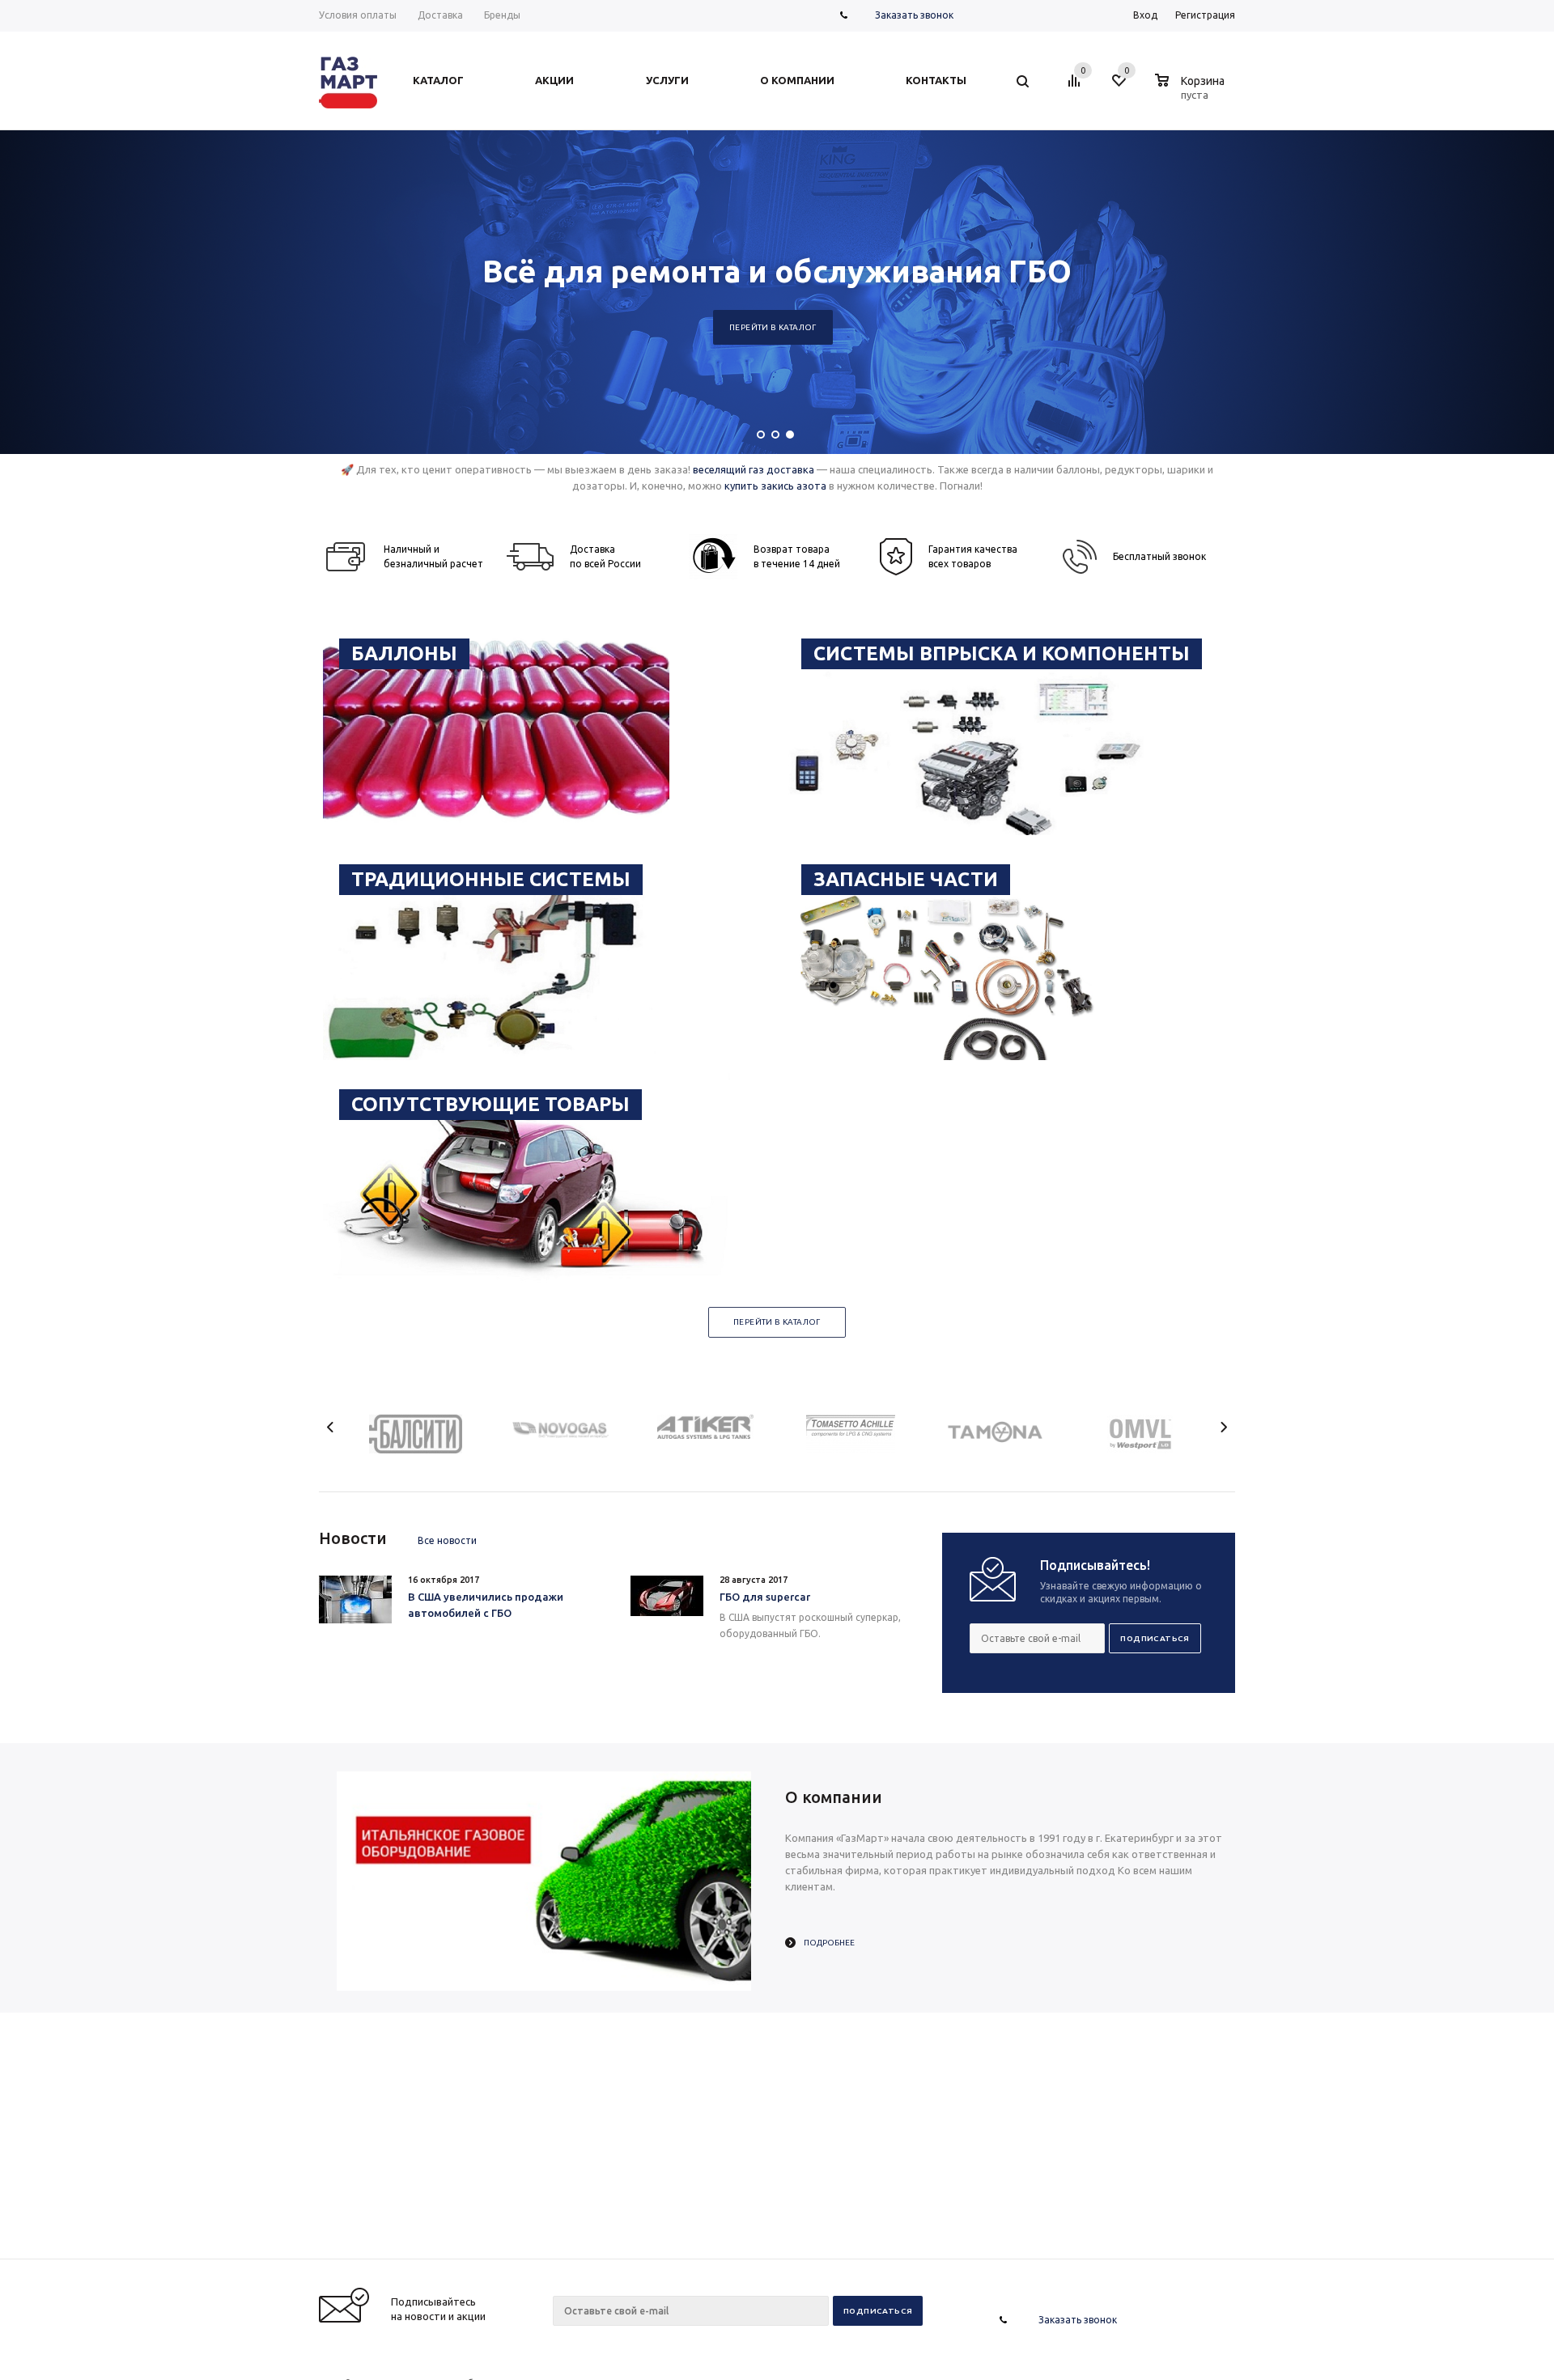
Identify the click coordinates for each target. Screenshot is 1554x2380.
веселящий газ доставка (754, 469)
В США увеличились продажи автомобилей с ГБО (486, 1605)
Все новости (447, 1540)
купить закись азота (775, 486)
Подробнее (829, 1943)
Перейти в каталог (1359, 327)
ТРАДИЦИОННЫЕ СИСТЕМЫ (491, 879)
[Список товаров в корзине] (1192, 92)
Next (1223, 1427)
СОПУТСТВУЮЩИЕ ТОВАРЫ (490, 1104)
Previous (331, 1427)
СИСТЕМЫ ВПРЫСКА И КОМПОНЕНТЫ (1002, 653)
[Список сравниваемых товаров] (1076, 87)
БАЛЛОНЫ (404, 653)
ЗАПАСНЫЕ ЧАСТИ (906, 879)
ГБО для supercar (765, 1597)
